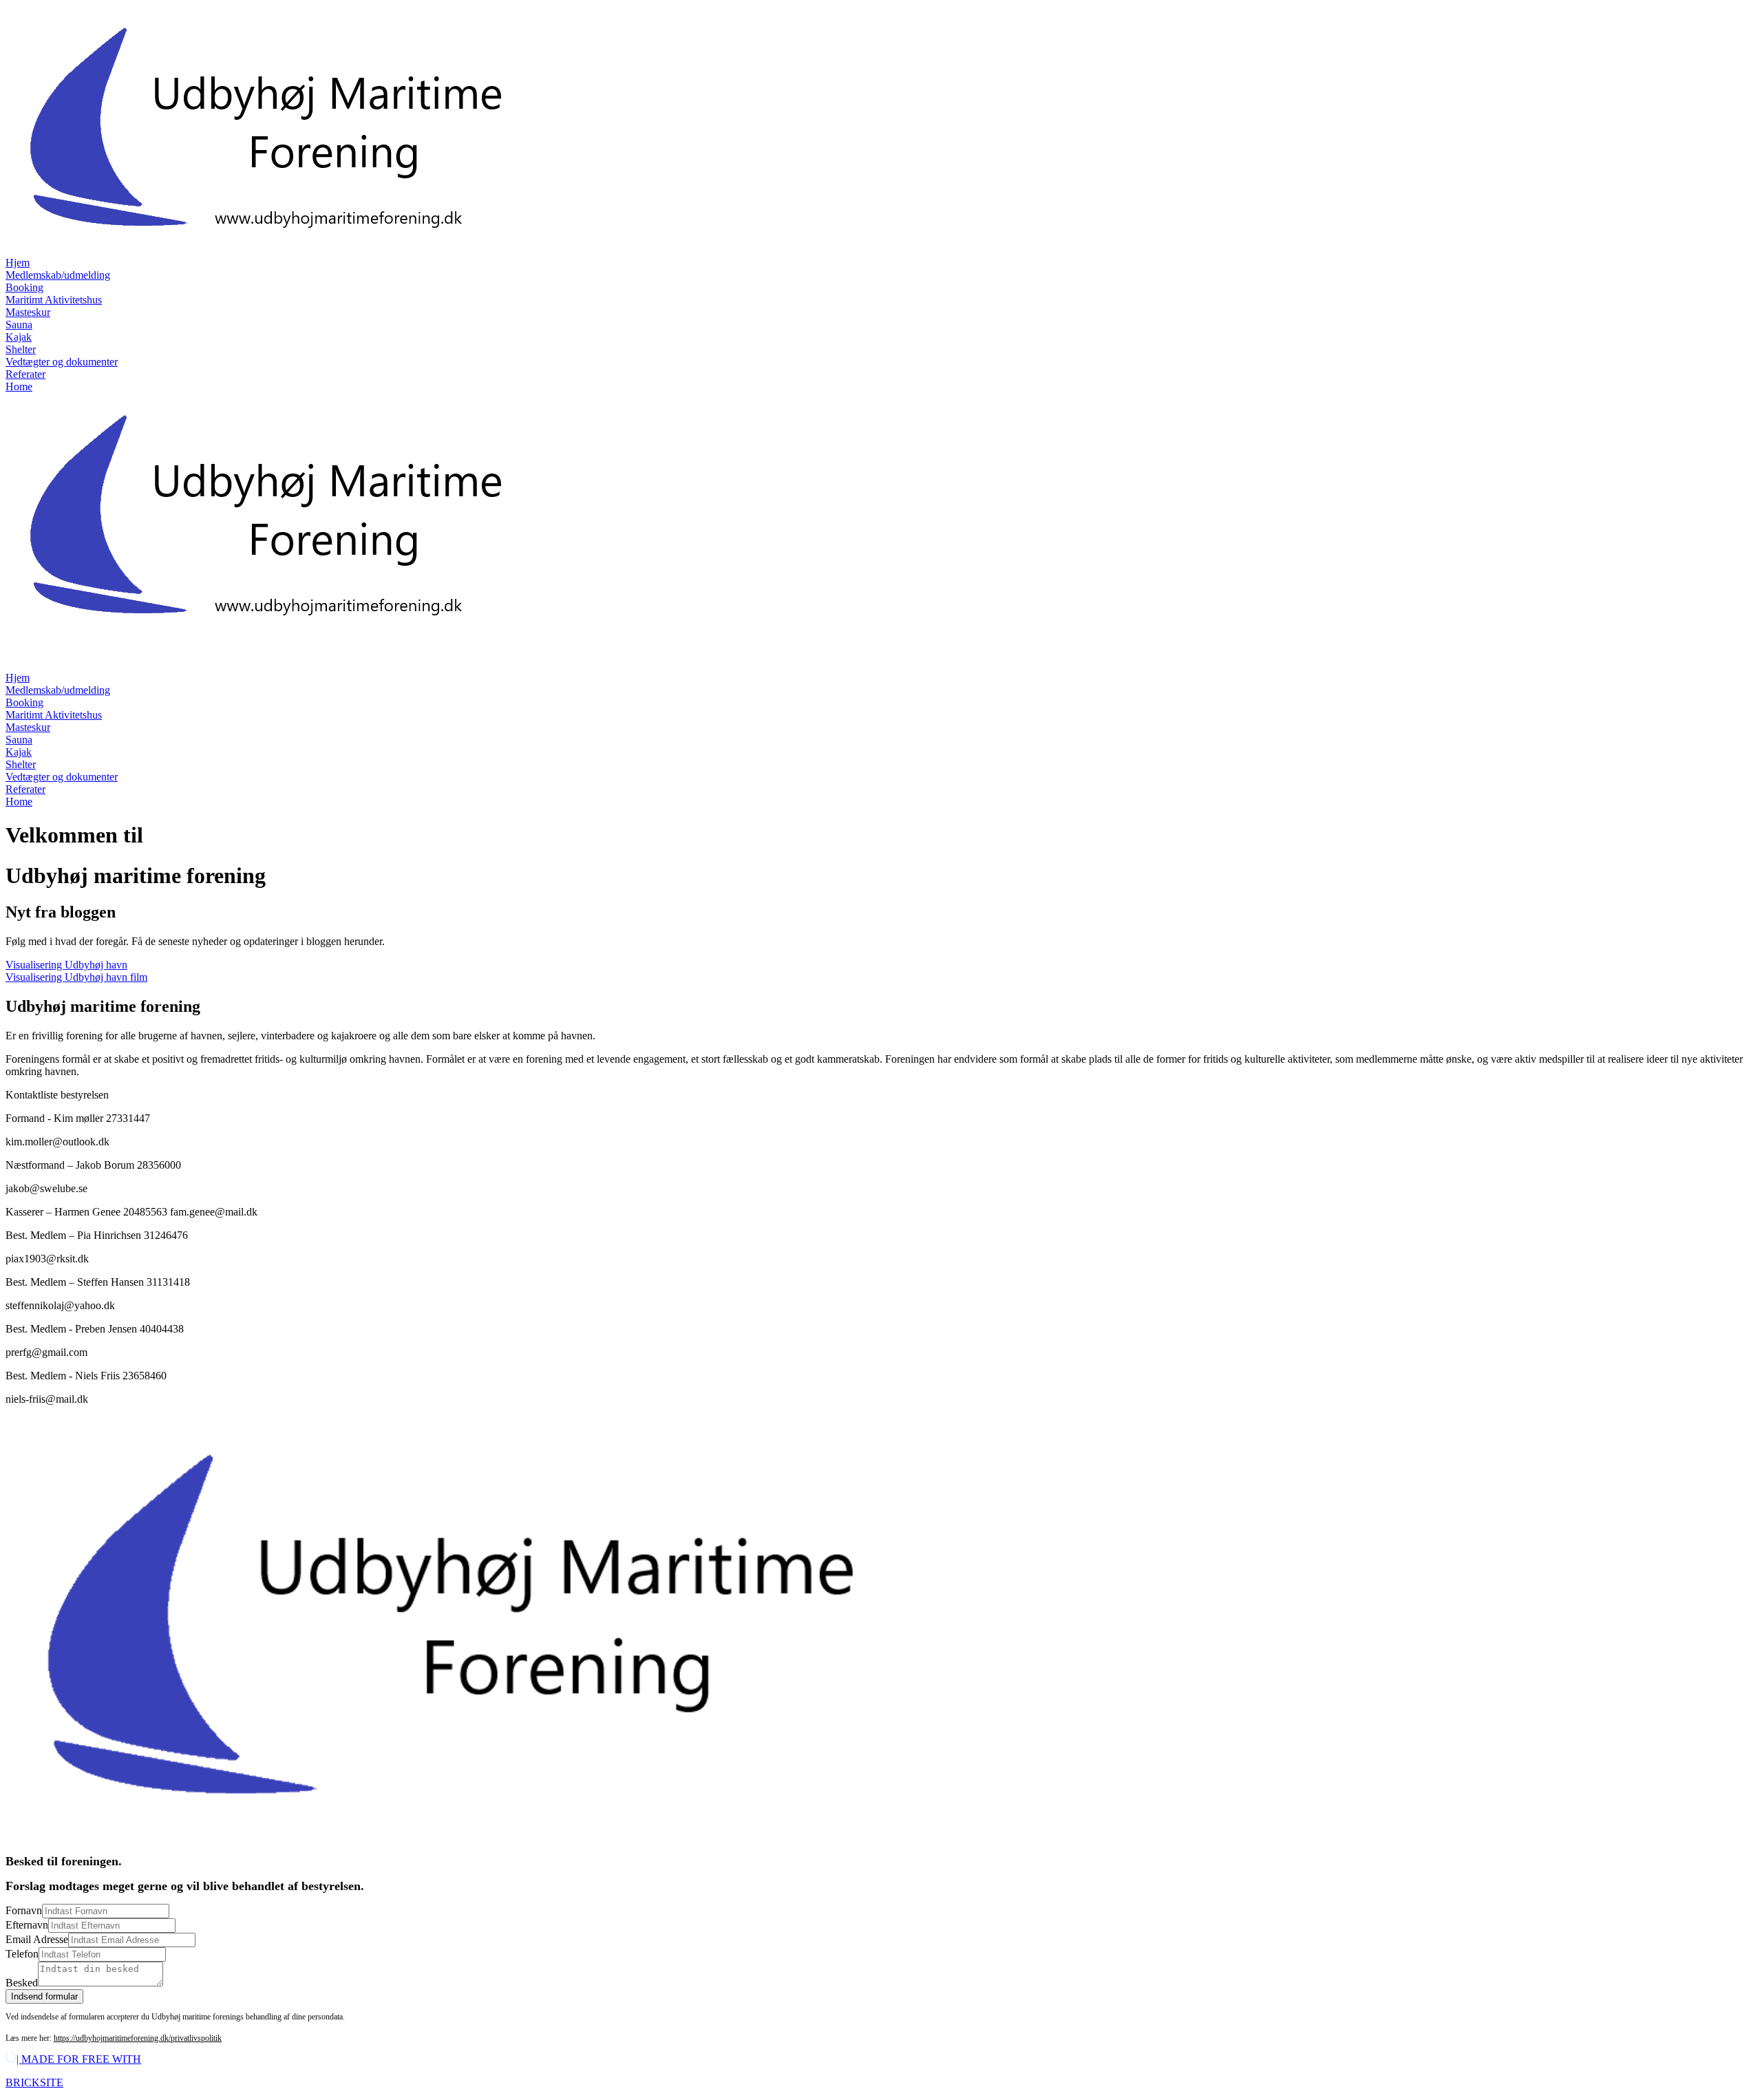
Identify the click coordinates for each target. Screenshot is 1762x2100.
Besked (22, 1983)
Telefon (22, 1954)
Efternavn (27, 1925)
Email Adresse (37, 1939)
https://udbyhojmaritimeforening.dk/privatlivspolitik (138, 2038)
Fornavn (24, 1910)
